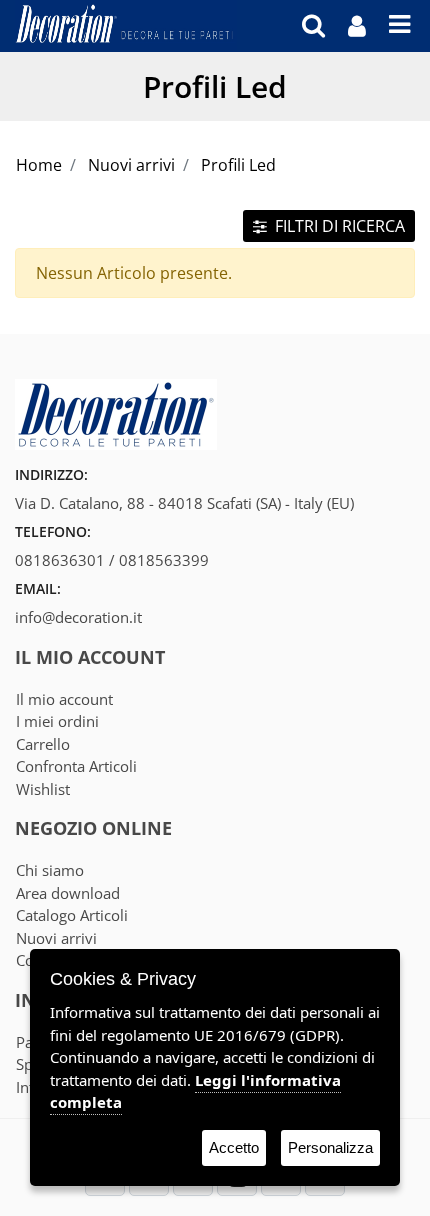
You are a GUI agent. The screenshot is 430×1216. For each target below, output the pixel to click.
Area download (68, 893)
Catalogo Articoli (72, 915)
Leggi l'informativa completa (195, 1091)
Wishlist (43, 789)
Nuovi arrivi (56, 938)
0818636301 (60, 560)
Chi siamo (50, 870)
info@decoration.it (78, 617)
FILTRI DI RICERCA (338, 226)
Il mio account (64, 699)
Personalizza (330, 1147)
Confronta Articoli (76, 766)
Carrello (43, 744)
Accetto (234, 1147)
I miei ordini (57, 721)
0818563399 (164, 560)
